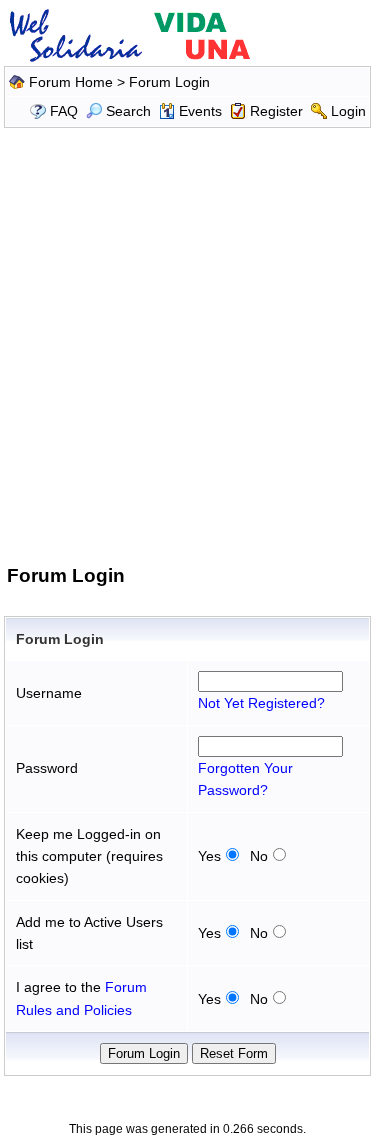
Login (348, 111)
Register (276, 111)
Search (128, 111)
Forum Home (71, 82)
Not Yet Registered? (261, 703)
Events (200, 111)
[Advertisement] (187, 342)
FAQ (64, 111)
